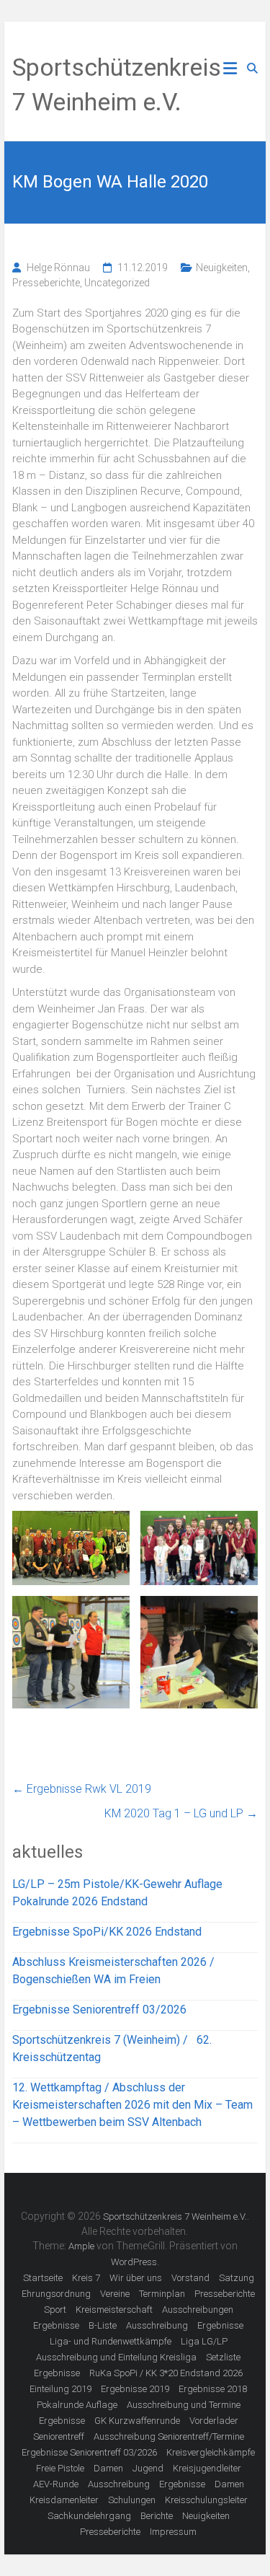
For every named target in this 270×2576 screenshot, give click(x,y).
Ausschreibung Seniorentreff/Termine (169, 2436)
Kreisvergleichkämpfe (211, 2452)
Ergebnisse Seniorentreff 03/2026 (99, 2010)
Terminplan (162, 2294)
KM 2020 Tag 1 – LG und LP (181, 1813)
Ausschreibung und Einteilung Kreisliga (116, 2357)
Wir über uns (136, 2278)
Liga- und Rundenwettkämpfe (111, 2341)
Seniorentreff (59, 2436)
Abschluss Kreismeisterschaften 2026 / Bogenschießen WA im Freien (113, 1971)
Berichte (157, 2516)
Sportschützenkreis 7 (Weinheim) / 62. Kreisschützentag (112, 2048)
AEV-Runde (56, 2484)
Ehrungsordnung (56, 2294)
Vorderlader (214, 2421)
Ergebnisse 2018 (213, 2389)
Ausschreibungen (198, 2310)
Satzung (237, 2278)
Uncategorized (117, 283)
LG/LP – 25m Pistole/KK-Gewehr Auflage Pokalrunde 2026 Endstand (117, 1893)
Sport (55, 2310)
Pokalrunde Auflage (77, 2405)
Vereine (115, 2294)
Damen (108, 2468)
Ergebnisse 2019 (135, 2389)
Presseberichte (46, 283)
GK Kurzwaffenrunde (137, 2421)
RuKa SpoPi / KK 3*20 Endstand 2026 (166, 2373)
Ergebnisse (56, 2325)
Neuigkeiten (222, 268)
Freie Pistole (60, 2468)
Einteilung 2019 (60, 2389)
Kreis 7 (86, 2278)
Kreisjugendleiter (207, 2468)
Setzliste (223, 2357)
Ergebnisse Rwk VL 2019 (82, 1789)
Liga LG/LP (204, 2341)
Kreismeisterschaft (114, 2310)
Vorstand (190, 2278)
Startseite (43, 2278)
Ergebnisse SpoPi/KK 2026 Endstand (107, 1932)
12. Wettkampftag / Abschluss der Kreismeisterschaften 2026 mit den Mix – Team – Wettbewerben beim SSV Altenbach (132, 2105)
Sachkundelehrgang (89, 2516)
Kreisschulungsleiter (206, 2500)
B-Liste (103, 2325)
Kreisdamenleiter (64, 2500)
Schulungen (132, 2500)
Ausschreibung (157, 2325)
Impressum (173, 2532)
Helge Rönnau (58, 268)
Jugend (148, 2468)
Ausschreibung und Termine (184, 2405)
